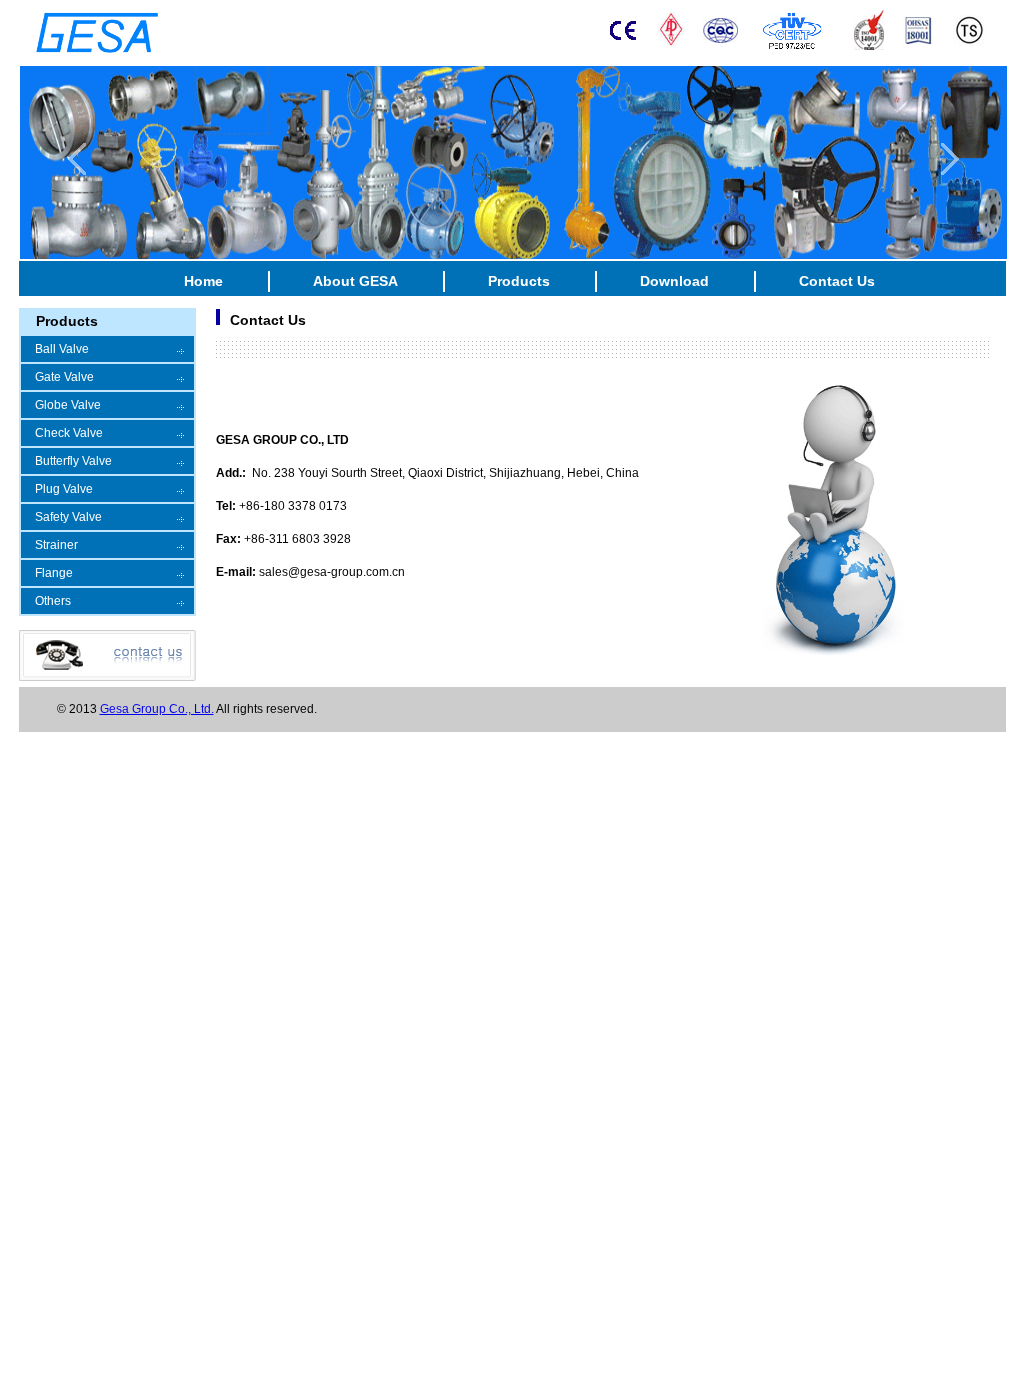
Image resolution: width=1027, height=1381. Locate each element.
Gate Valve (64, 377)
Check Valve (69, 433)
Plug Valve (64, 489)
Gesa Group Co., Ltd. (157, 709)
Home (203, 281)
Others (53, 601)
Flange (54, 573)
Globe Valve (68, 405)
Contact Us (837, 281)
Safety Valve (68, 517)
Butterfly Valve (73, 461)
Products (519, 281)
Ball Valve (62, 349)
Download (674, 281)
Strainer (56, 545)
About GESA (355, 281)
